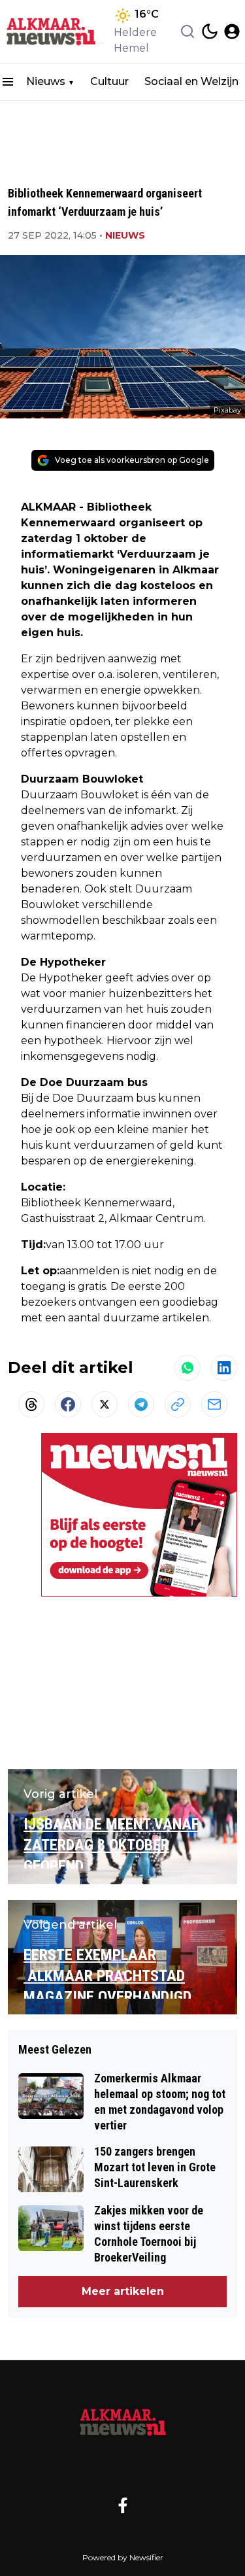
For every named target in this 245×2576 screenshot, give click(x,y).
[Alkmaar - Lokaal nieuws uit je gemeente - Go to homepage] (123, 2422)
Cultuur (109, 81)
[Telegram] (141, 1404)
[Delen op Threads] (31, 1404)
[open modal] (232, 31)
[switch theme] (210, 31)
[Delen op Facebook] (68, 1404)
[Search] (188, 31)
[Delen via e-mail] (214, 1404)
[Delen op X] (105, 1404)
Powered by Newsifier (123, 2557)
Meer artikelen (123, 2291)
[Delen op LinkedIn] (224, 1368)
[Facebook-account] (123, 2505)
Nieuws (46, 81)
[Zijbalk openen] (8, 82)
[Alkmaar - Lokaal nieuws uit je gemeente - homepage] (54, 31)
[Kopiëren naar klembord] (178, 1404)
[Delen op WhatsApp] (188, 1368)
